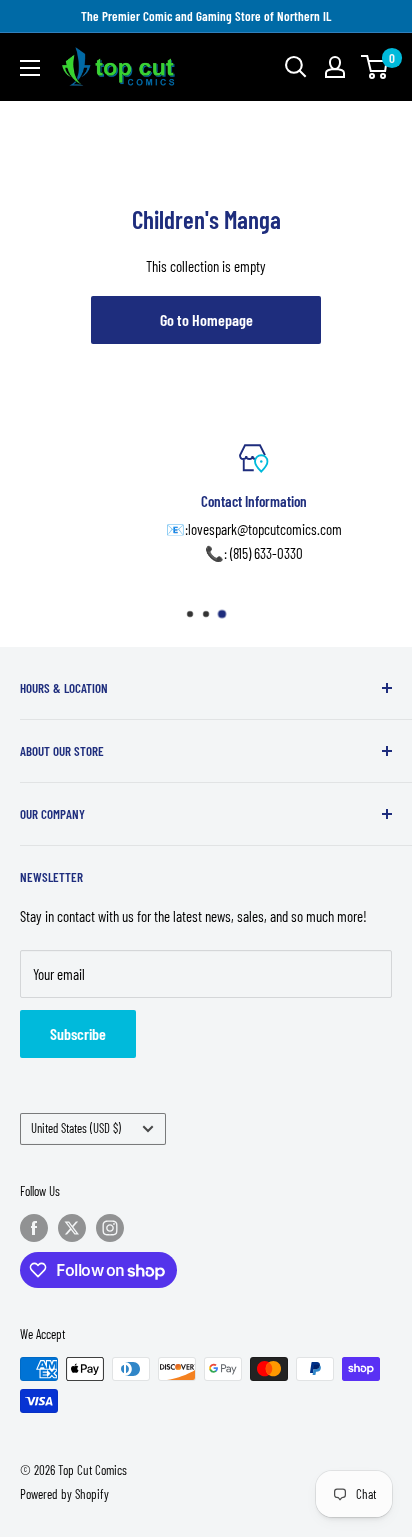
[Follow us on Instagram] (110, 1228)
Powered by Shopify (64, 1494)
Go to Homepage (206, 319)
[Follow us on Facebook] (34, 1228)
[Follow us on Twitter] (72, 1228)
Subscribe (78, 1033)
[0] (375, 67)
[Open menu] (30, 68)
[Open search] (296, 67)
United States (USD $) (76, 1128)
